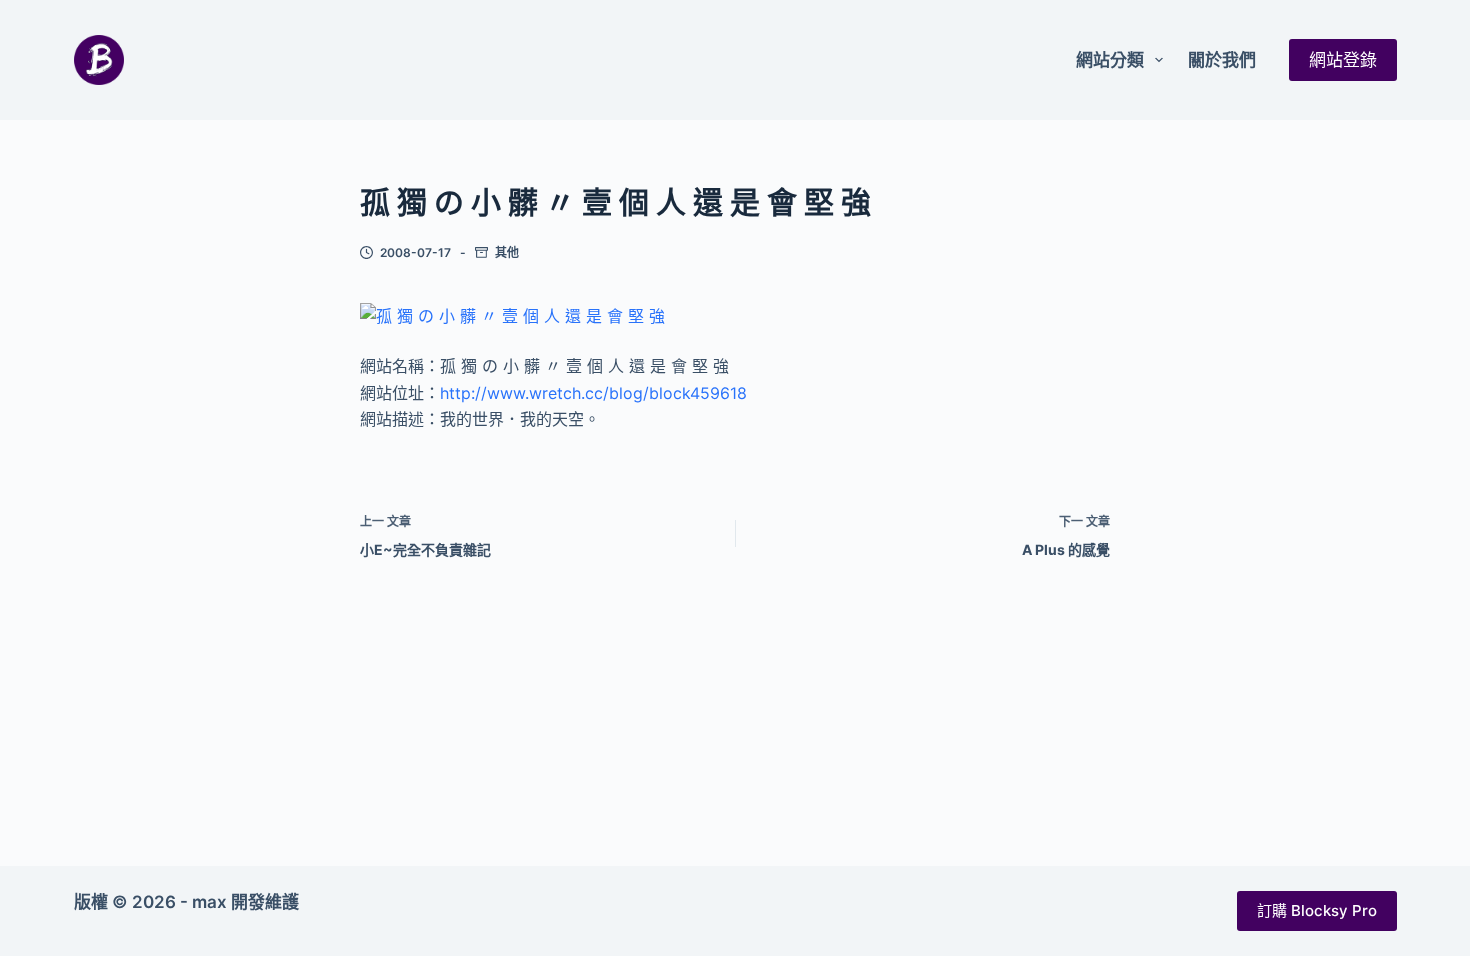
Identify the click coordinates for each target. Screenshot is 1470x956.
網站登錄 (1343, 60)
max (209, 902)
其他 (507, 252)
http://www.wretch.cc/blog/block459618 (593, 393)
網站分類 (1110, 60)
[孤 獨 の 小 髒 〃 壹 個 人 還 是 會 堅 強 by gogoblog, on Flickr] (512, 315)
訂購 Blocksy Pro (1317, 910)
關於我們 (1222, 60)
